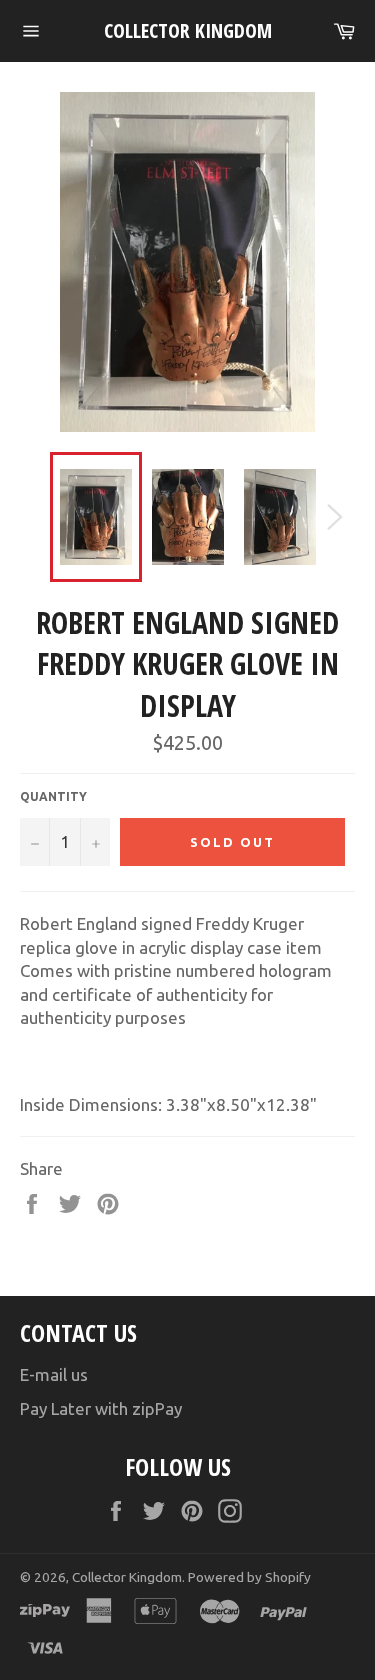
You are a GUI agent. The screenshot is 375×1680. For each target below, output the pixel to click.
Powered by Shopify (249, 1577)
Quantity (53, 796)
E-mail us (54, 1374)
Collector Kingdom (188, 30)
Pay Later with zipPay (101, 1408)
